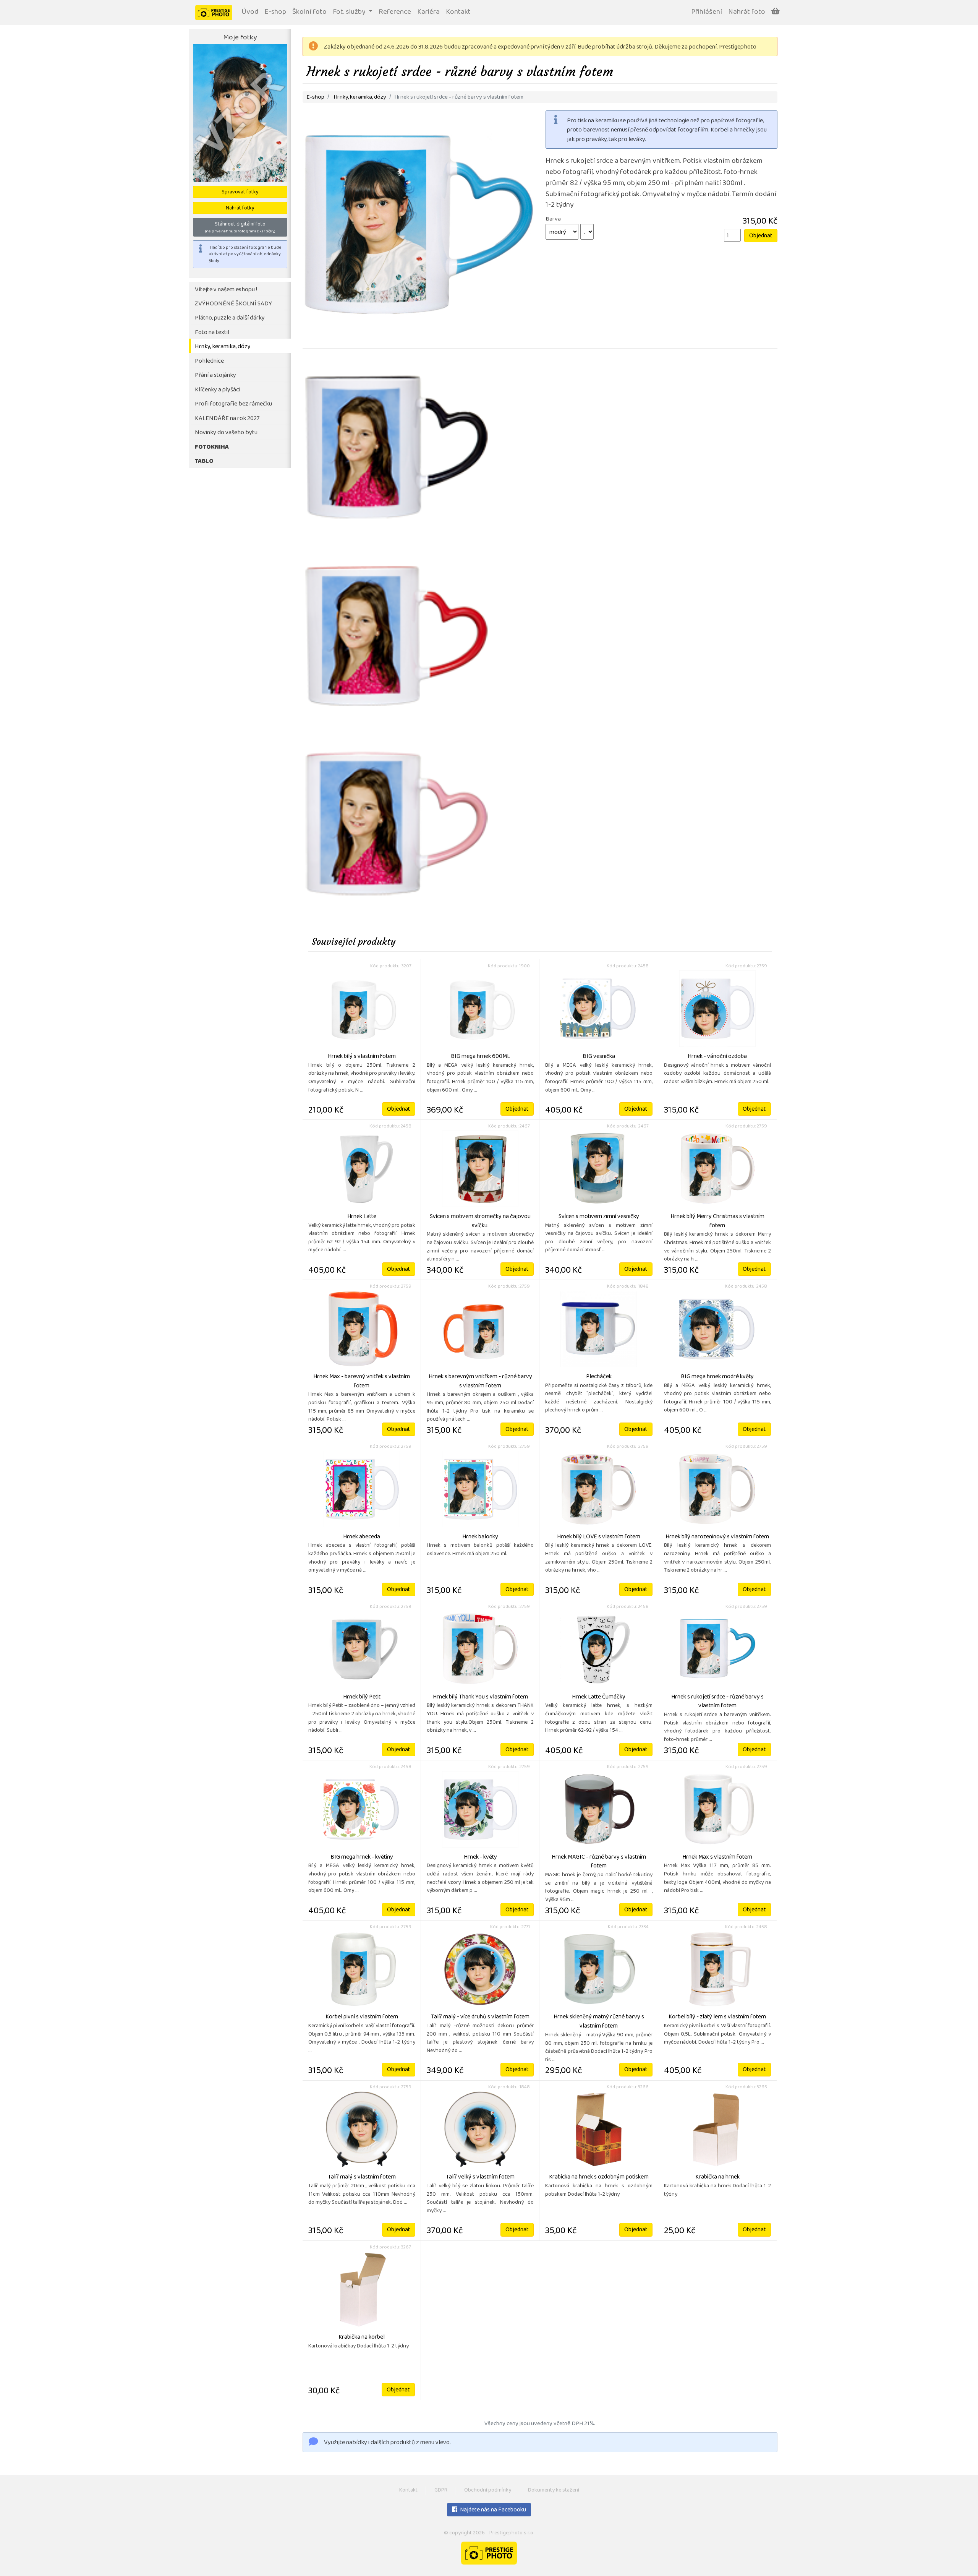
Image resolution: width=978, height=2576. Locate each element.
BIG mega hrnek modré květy (717, 1377)
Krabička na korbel (362, 2338)
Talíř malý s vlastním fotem (362, 2177)
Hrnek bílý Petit (362, 1697)
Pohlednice (209, 361)
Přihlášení (707, 12)
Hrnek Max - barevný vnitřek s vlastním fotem (362, 1382)
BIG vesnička (599, 1057)
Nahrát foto (747, 12)
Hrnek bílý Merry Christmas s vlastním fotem (717, 1221)
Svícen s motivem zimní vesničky (599, 1217)
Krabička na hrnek (717, 2177)
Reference (395, 12)
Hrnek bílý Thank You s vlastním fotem (480, 1697)
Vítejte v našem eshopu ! (226, 290)
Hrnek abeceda (362, 1537)
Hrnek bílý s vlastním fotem (362, 1057)
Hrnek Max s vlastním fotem (717, 1857)
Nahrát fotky (240, 208)
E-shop (275, 12)
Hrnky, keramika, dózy (223, 347)
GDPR (441, 2491)
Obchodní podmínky (488, 2491)
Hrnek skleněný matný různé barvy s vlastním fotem (599, 2022)
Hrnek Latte (362, 1217)
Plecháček (599, 1377)
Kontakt (458, 12)
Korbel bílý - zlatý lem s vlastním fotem (717, 2017)
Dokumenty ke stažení (554, 2491)
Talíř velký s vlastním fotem (480, 2177)
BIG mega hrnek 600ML (480, 1057)
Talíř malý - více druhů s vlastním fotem (480, 2017)
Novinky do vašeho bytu (226, 433)
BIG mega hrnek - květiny (362, 1857)
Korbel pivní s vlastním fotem (362, 2017)
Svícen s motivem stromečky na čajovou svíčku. (480, 1221)
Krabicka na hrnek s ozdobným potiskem (599, 2177)
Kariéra (428, 12)
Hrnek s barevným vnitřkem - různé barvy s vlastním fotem (480, 1382)
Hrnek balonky (480, 1537)
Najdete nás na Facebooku (492, 2510)
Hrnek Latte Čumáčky (599, 1697)
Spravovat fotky (240, 192)
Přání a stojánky (215, 376)
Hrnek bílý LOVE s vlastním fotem (599, 1537)
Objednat (761, 236)
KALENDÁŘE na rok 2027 (227, 419)
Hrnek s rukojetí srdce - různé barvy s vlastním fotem (717, 1702)
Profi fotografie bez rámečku (233, 404)
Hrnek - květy (480, 1857)
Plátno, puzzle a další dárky (230, 318)
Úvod (250, 12)
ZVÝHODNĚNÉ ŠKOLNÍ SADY (233, 304)
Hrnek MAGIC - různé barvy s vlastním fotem (599, 1862)
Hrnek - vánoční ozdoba (717, 1057)
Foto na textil (212, 333)
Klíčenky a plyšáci (218, 390)
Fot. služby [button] (350, 12)
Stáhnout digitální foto (240, 227)
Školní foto (309, 12)
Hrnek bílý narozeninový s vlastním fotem (717, 1537)
